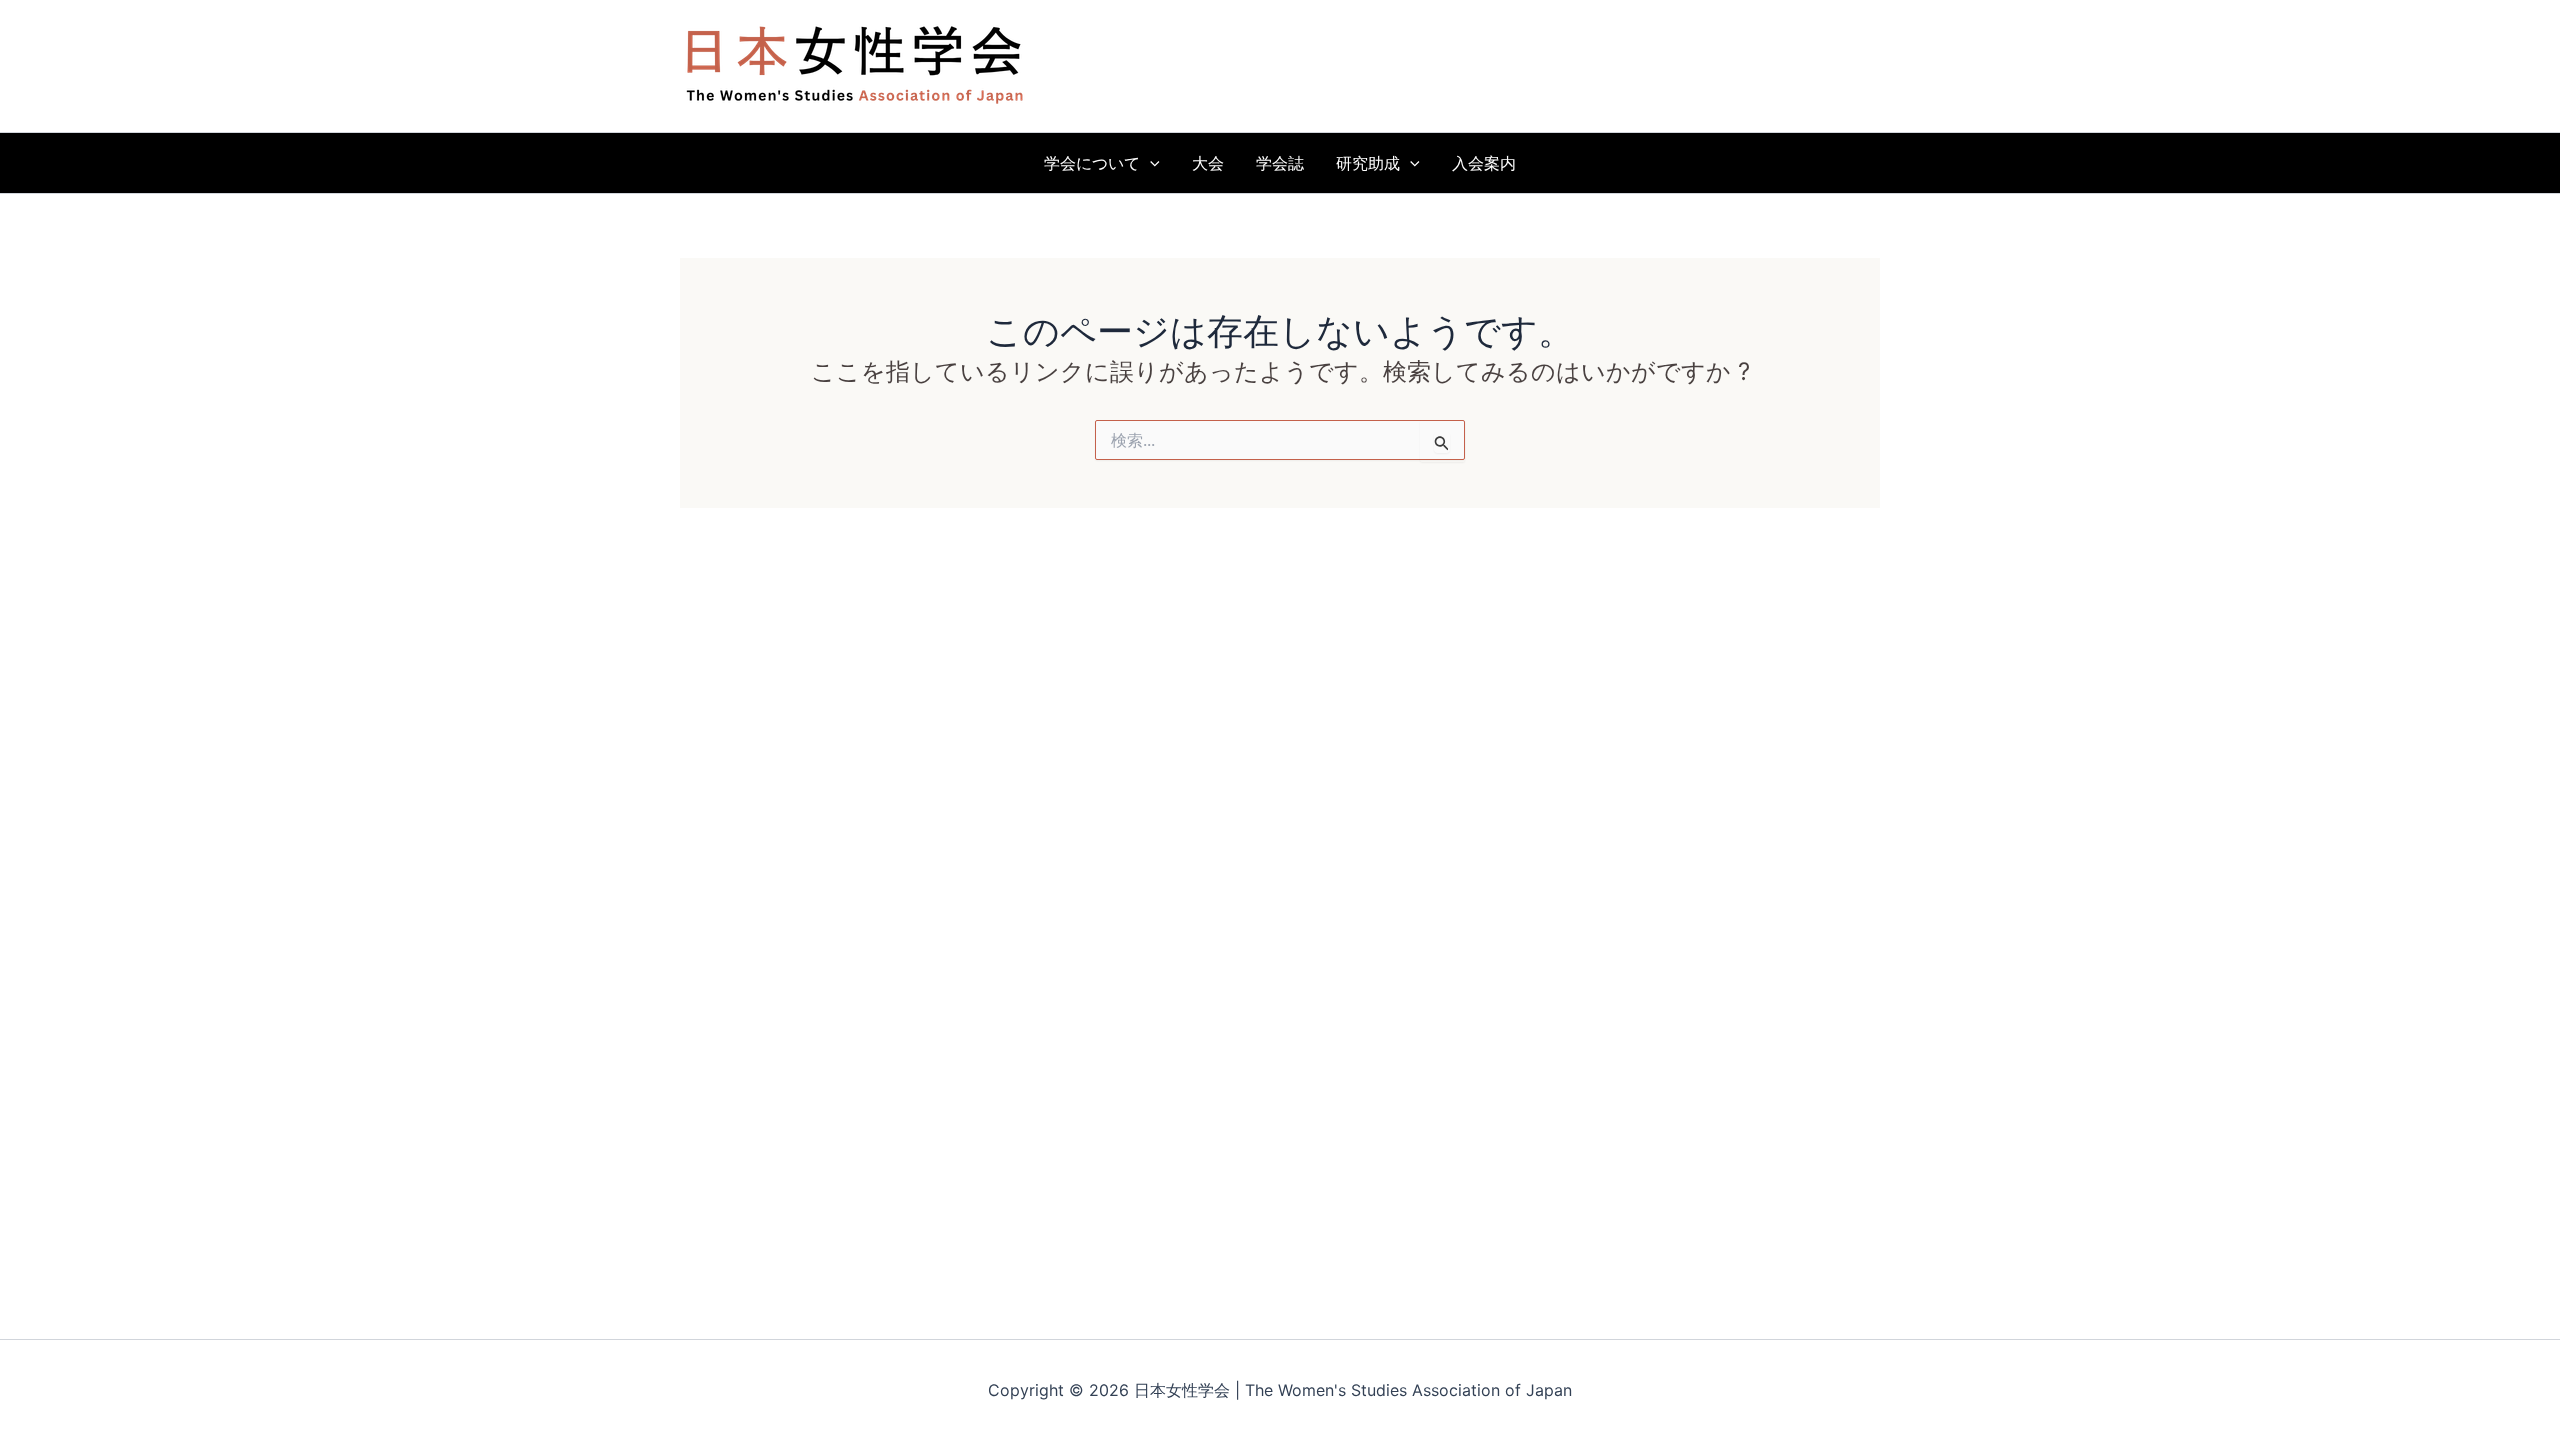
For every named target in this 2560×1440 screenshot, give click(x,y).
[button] (1150, 163)
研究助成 (1368, 163)
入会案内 (1484, 163)
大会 (1208, 163)
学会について (1092, 163)
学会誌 (1280, 163)
